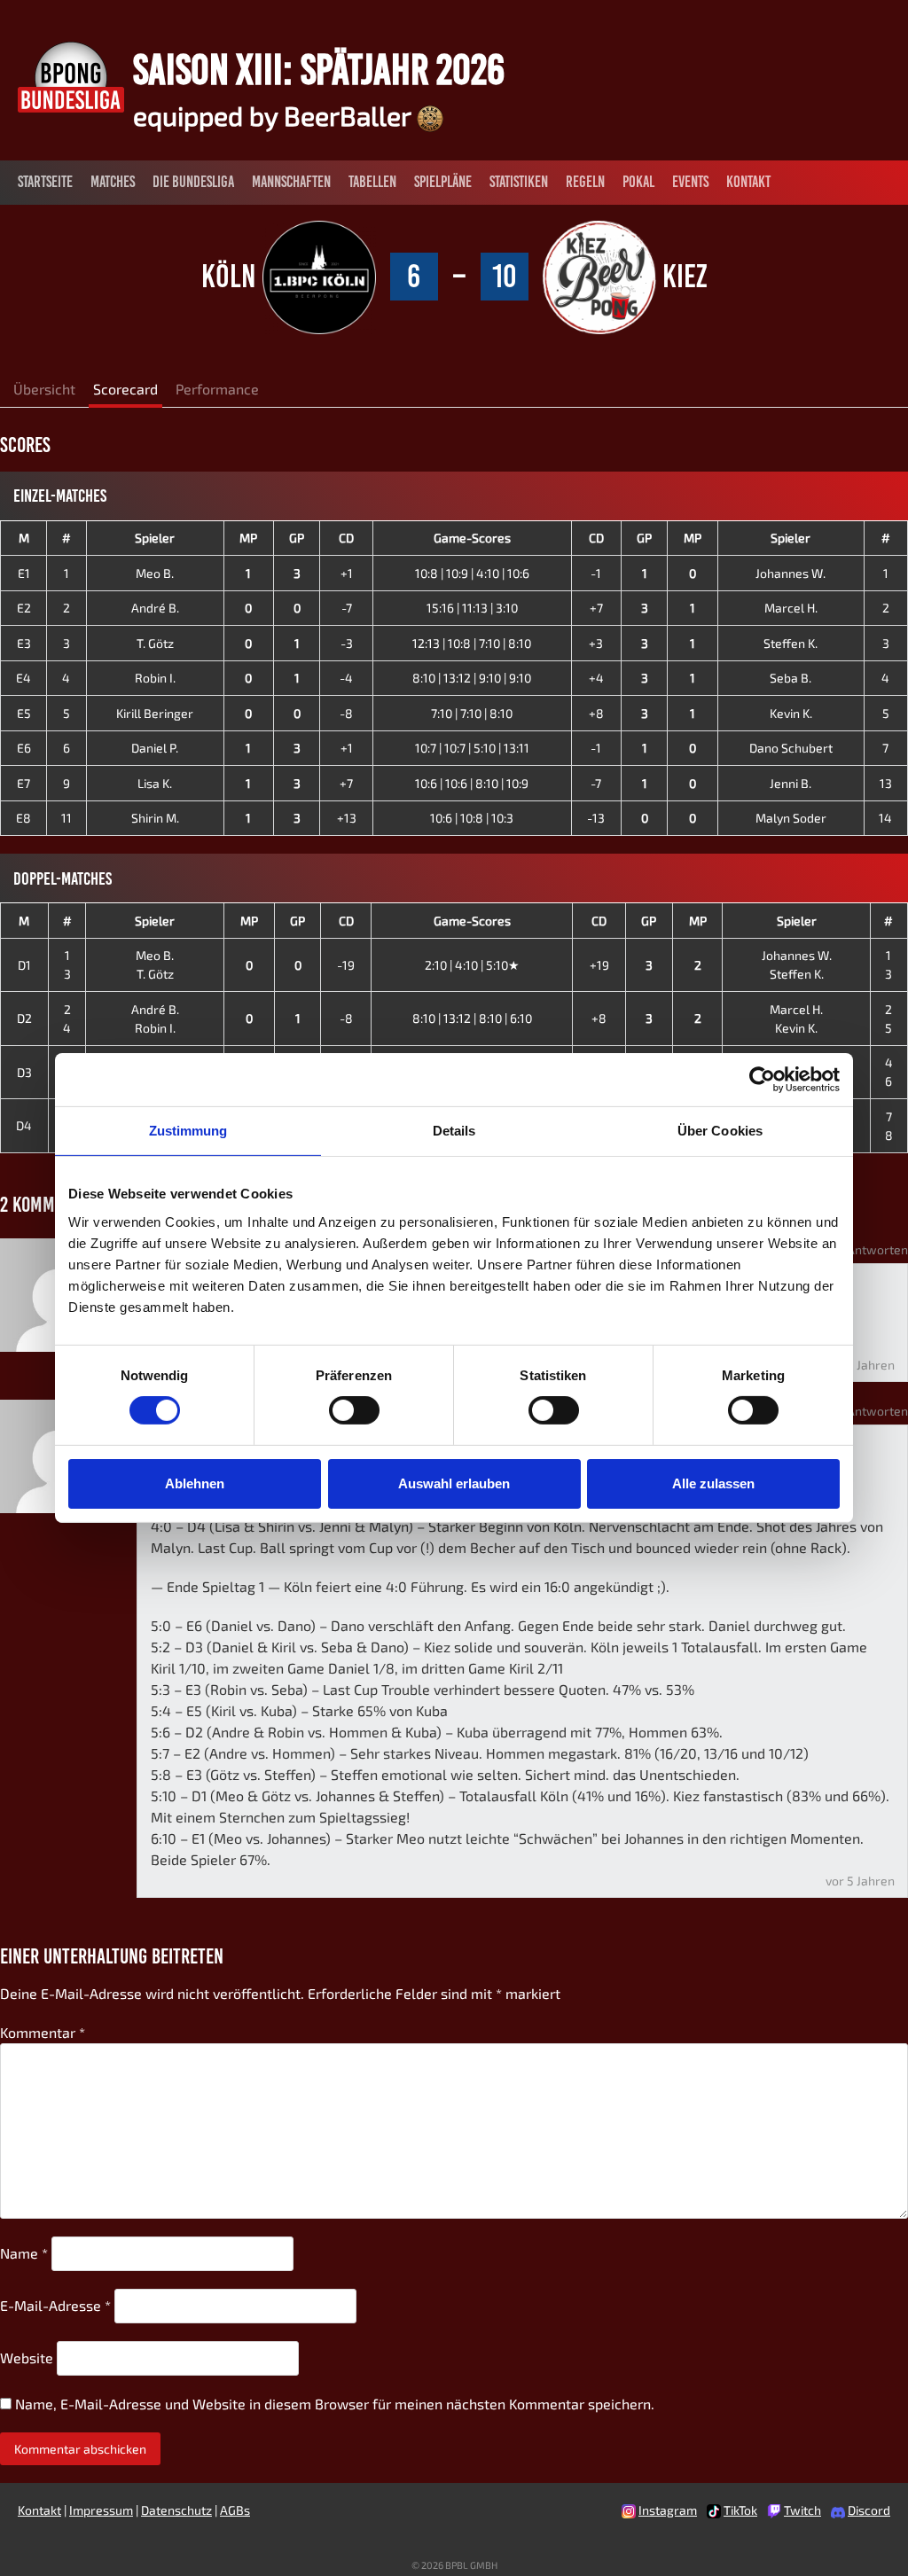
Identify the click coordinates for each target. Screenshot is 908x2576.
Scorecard (125, 389)
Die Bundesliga (193, 182)
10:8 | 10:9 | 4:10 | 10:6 (472, 573)
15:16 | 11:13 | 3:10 (472, 608)
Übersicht (44, 389)
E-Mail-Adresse (55, 2305)
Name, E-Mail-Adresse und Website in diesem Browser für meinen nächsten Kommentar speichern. (335, 2404)
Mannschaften (291, 182)
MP (248, 538)
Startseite (45, 182)
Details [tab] (454, 1131)
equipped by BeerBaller (275, 115)
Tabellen (372, 182)
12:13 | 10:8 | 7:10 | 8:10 (472, 643)
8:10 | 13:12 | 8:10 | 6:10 (472, 1018)
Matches (113, 182)
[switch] (354, 1410)
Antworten (877, 1249)
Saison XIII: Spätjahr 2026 (319, 69)
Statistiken (519, 182)
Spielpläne (443, 182)
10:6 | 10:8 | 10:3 (472, 818)
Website (27, 2357)
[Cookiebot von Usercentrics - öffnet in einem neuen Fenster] (762, 1080)
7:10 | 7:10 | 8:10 (472, 713)
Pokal (638, 182)
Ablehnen (195, 1483)
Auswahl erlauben (454, 1483)
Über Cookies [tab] (720, 1131)
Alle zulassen (713, 1483)
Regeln (585, 182)
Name (24, 2253)
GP (297, 538)
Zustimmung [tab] (188, 1131)
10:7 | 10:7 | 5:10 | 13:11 (472, 748)
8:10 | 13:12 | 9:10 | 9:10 (472, 678)
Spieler (155, 538)
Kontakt (748, 182)
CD (346, 538)
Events (690, 182)
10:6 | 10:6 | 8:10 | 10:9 (472, 783)
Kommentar (43, 2032)
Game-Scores (472, 538)
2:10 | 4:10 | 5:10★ (472, 965)
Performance (217, 389)
